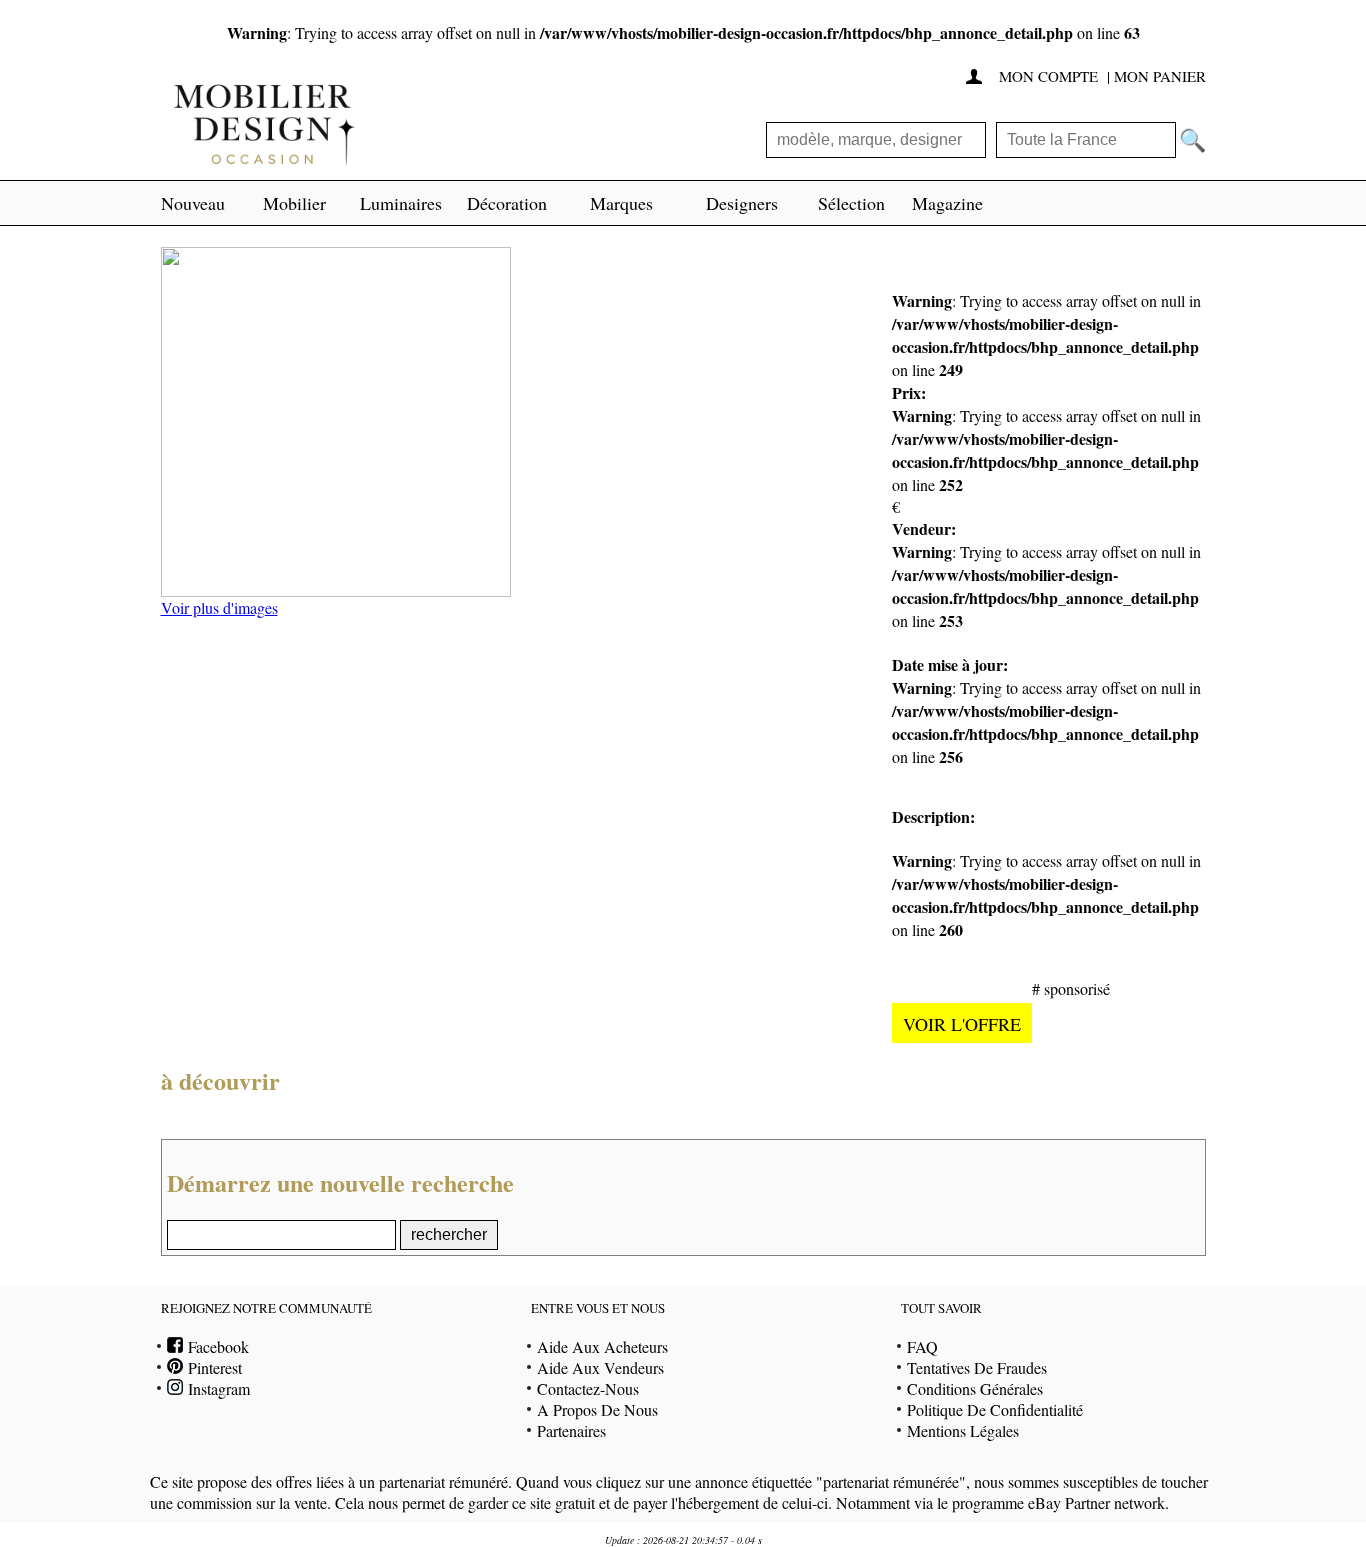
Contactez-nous (588, 1388)
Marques (621, 203)
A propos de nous (597, 1409)
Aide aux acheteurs (602, 1346)
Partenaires (571, 1430)
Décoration (507, 203)
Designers (742, 203)
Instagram (216, 1388)
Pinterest (212, 1367)
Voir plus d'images (219, 607)
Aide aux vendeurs (600, 1367)
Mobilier (294, 203)
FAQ (922, 1346)
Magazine (947, 203)
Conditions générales (975, 1388)
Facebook (216, 1346)
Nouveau (193, 203)
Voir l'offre (962, 1024)
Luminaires (401, 203)
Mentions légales (963, 1430)
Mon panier (1160, 76)
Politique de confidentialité (995, 1409)
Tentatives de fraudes (977, 1367)
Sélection (851, 203)
